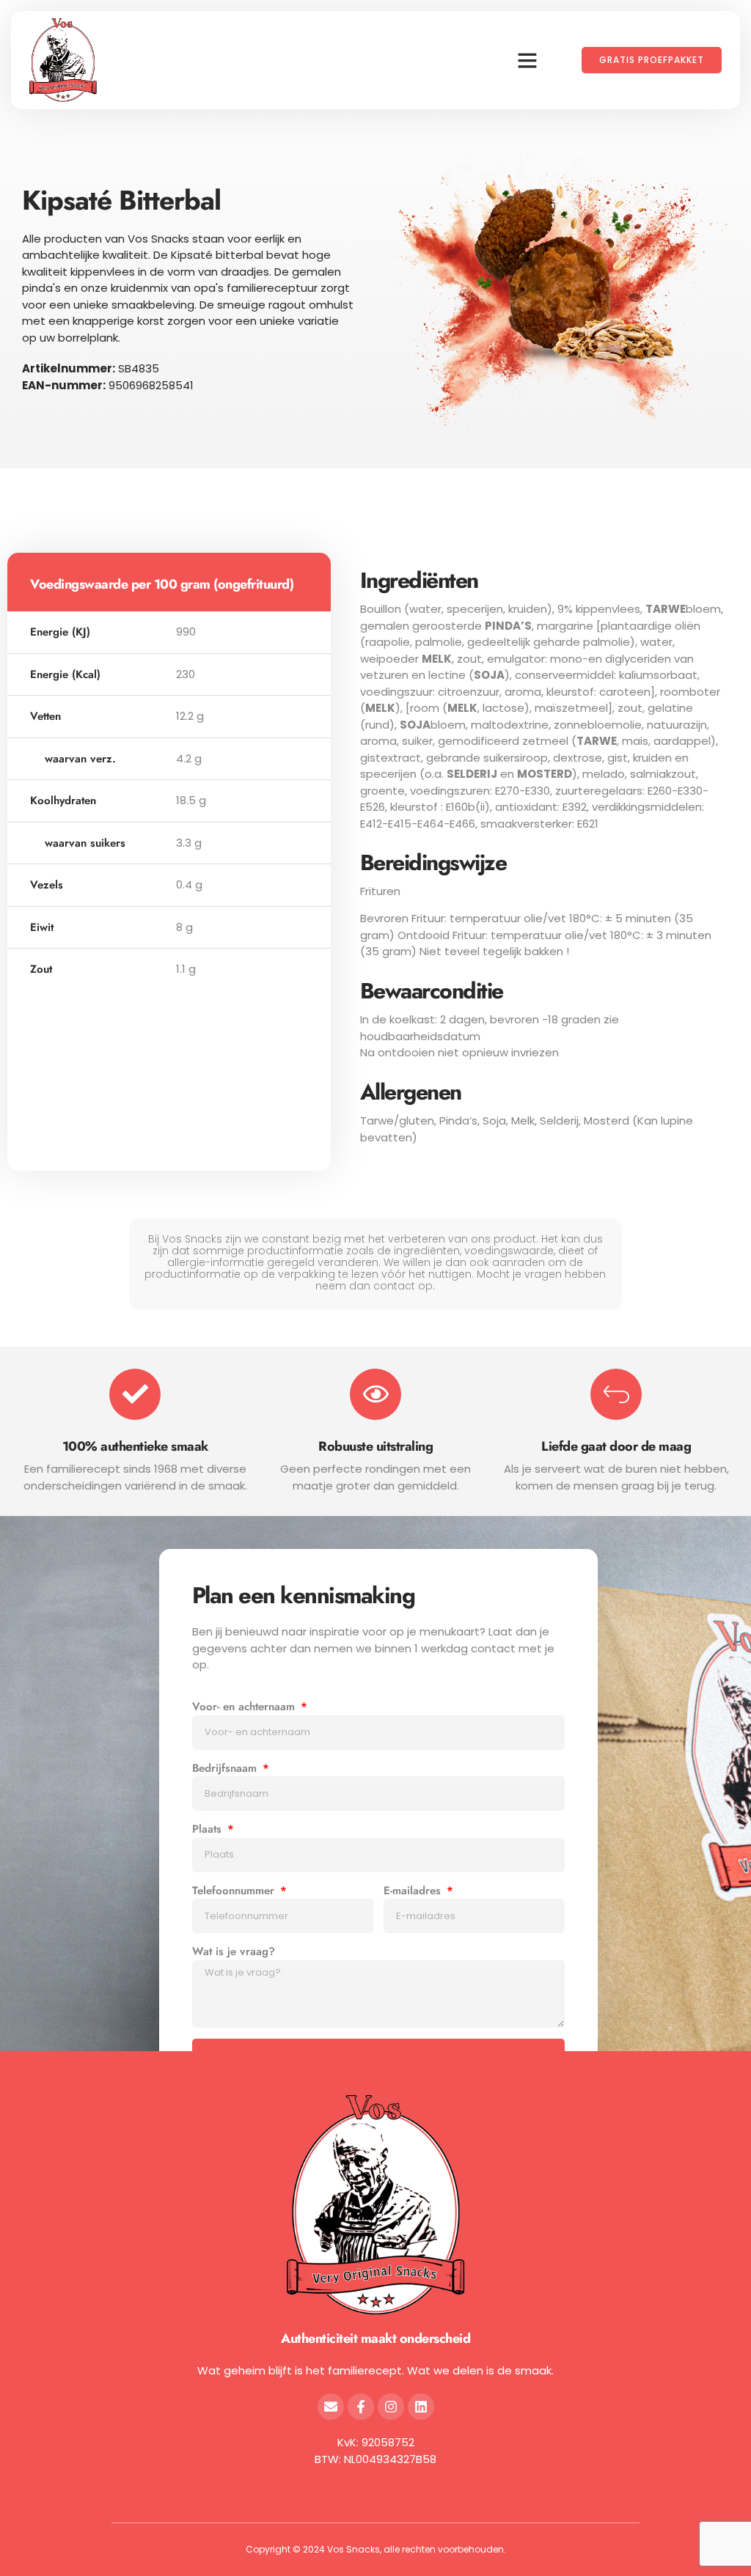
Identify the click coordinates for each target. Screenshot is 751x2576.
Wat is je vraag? (234, 1951)
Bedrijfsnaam (226, 1768)
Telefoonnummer (235, 1891)
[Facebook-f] (361, 2407)
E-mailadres (414, 1891)
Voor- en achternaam (245, 1707)
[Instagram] (391, 2407)
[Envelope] (331, 2407)
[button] (527, 60)
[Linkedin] (421, 2407)
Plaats (209, 1829)
